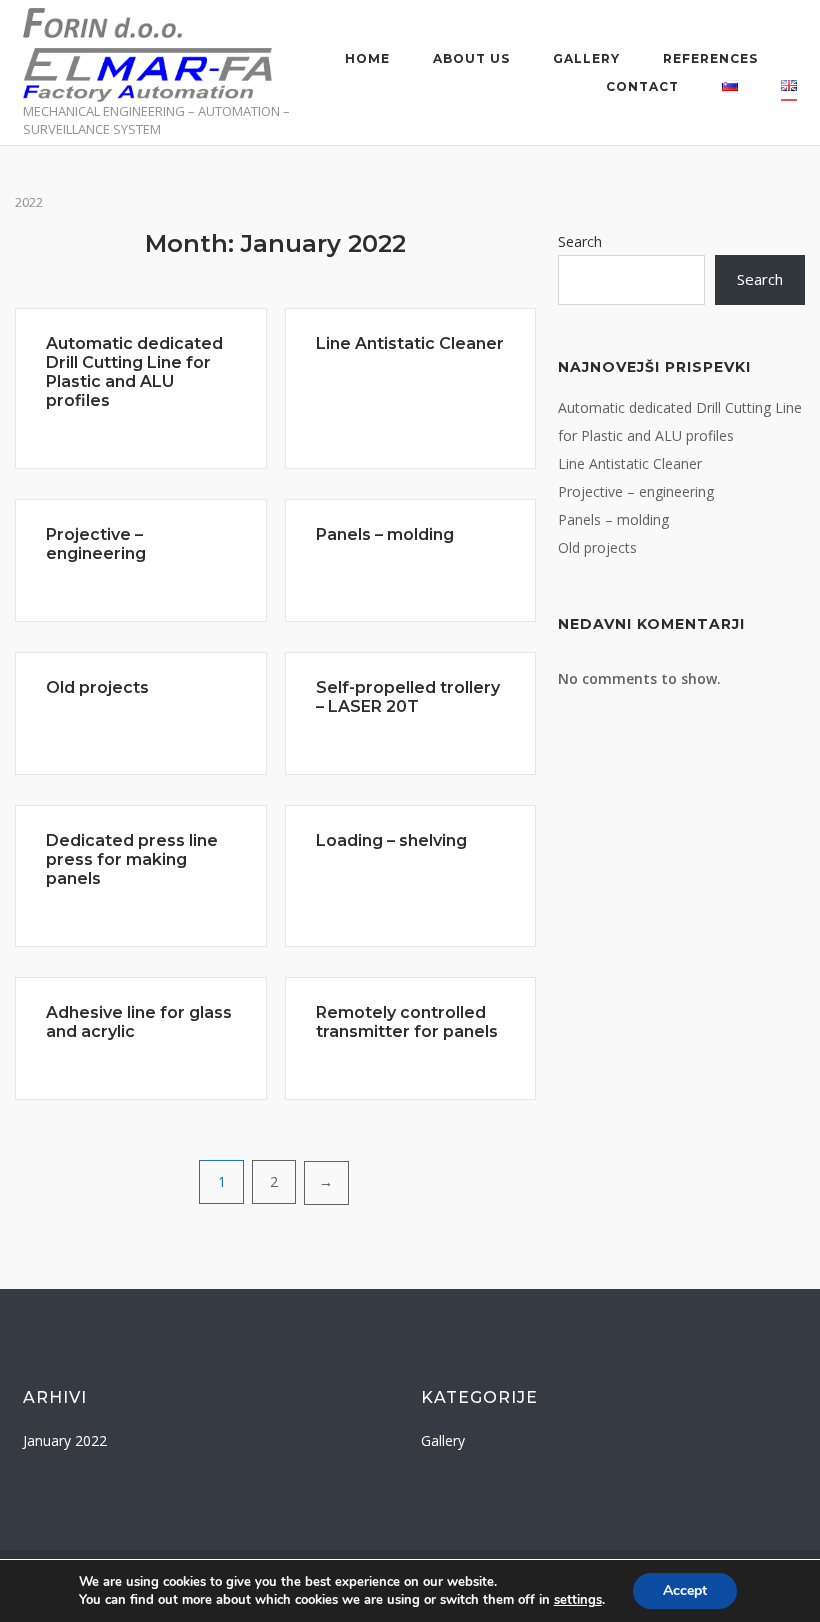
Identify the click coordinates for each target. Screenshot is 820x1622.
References (710, 58)
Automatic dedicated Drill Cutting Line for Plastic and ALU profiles (134, 372)
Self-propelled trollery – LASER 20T (408, 697)
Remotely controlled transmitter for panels (407, 1022)
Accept (685, 1590)
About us (471, 58)
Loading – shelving (391, 840)
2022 (29, 202)
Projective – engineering (96, 544)
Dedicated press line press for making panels (132, 859)
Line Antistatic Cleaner (410, 343)
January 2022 (65, 1440)
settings (578, 1600)
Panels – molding (385, 534)
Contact (642, 86)
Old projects (97, 687)
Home (367, 58)
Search (580, 241)
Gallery (586, 58)
